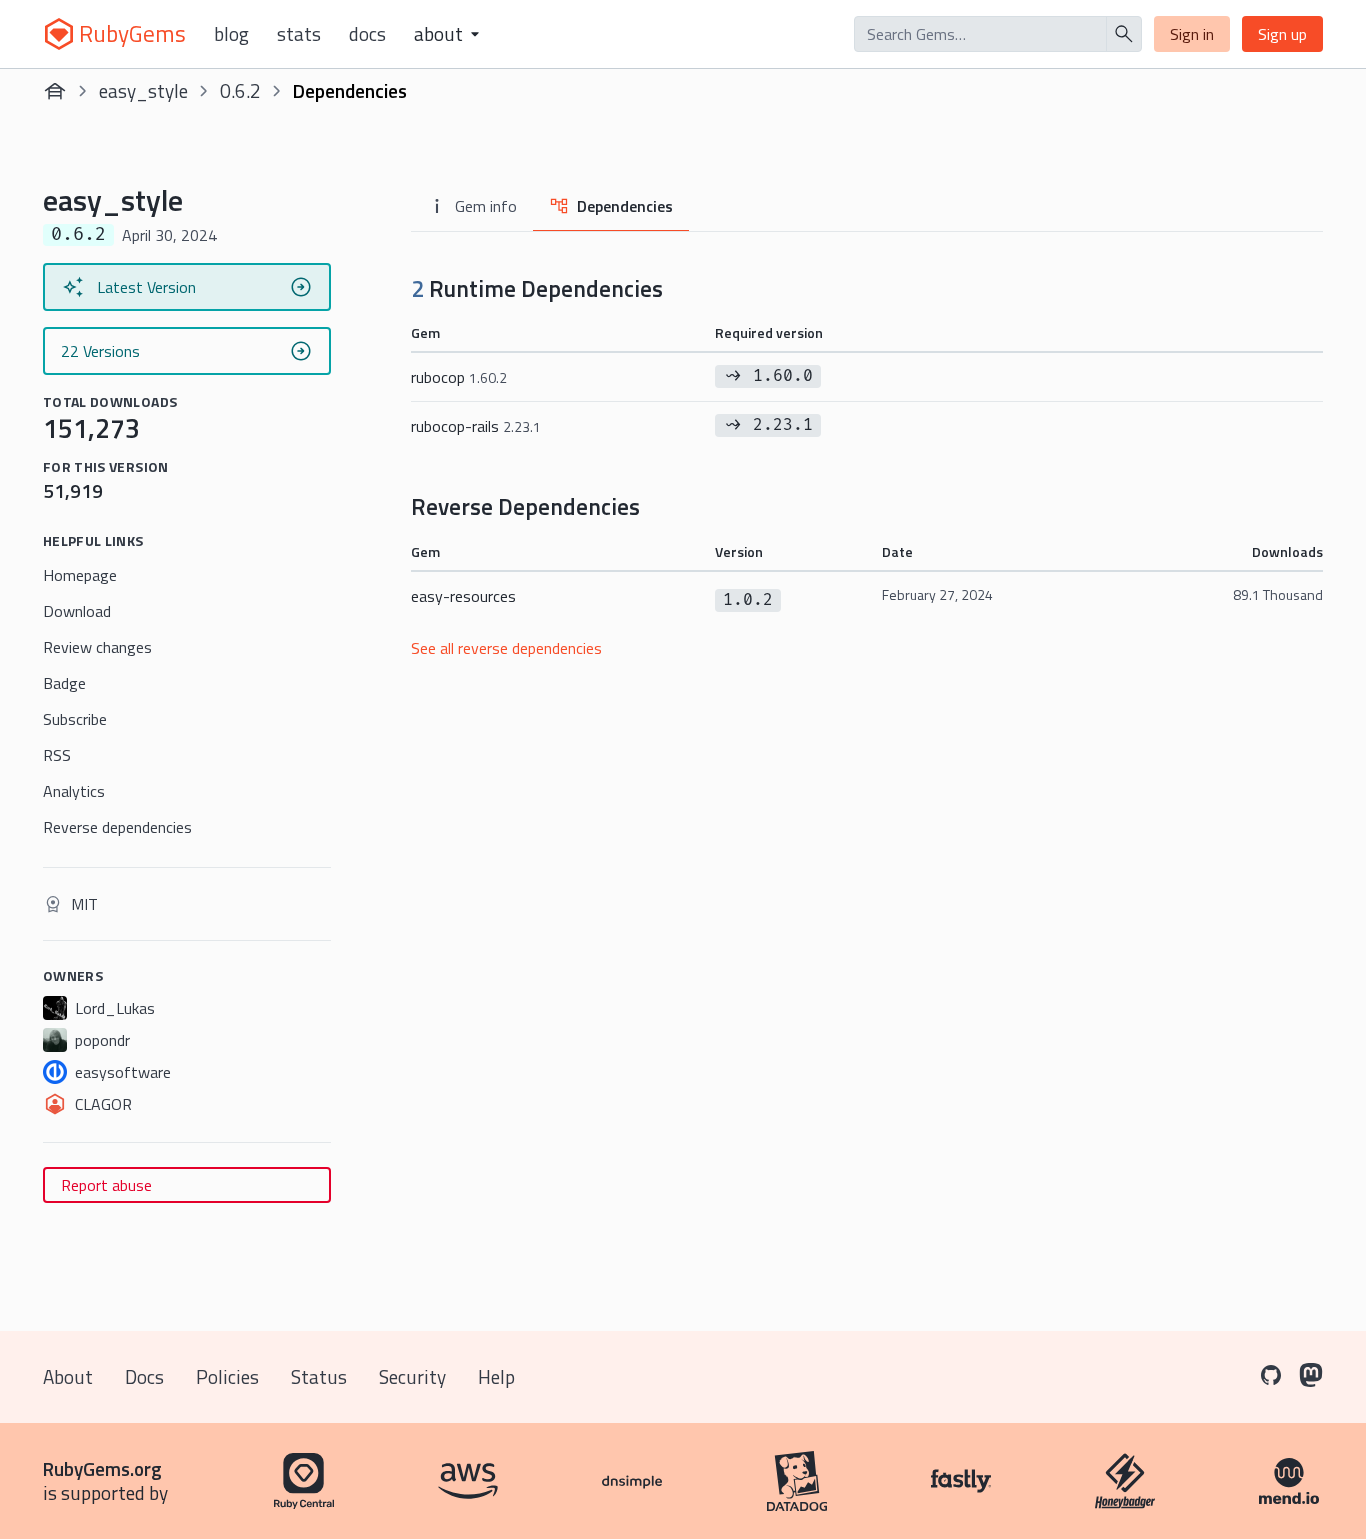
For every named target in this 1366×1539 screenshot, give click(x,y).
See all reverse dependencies (506, 648)
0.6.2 (240, 90)
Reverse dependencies (117, 827)
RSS (57, 755)
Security (412, 1376)
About (68, 1376)
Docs (367, 34)
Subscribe (75, 719)
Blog (231, 34)
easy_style (143, 90)
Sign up (1282, 34)
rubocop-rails (476, 426)
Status (319, 1376)
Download (77, 611)
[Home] (55, 91)
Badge (64, 683)
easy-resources (463, 596)
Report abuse (106, 1185)
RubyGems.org (102, 1468)
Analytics (74, 791)
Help (496, 1376)
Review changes (97, 647)
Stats (299, 34)
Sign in (1192, 34)
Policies (227, 1376)
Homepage (80, 575)
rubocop (459, 377)
